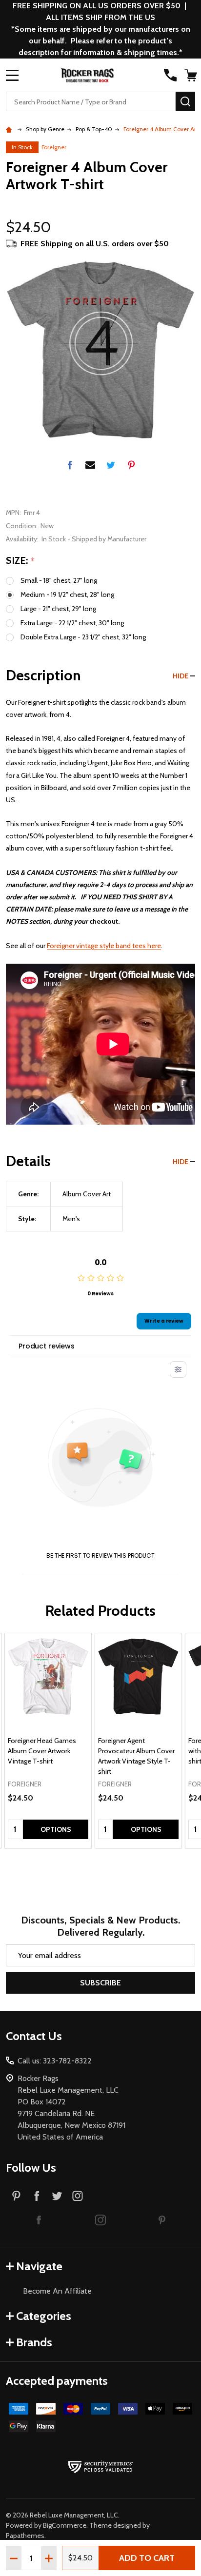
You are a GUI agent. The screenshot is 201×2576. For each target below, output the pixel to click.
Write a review (164, 1321)
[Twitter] (111, 465)
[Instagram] (78, 2196)
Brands (34, 2342)
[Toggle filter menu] (178, 1369)
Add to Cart (147, 2558)
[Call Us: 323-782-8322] (170, 75)
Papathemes (25, 2536)
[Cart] (191, 75)
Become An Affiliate (57, 2291)
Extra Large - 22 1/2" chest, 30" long (72, 623)
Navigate (39, 2266)
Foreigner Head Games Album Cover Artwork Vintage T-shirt (42, 1751)
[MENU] (12, 75)
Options (56, 1829)
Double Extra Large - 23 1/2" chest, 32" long (83, 637)
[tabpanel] (48, 1741)
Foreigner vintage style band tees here (104, 946)
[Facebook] (70, 465)
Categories (44, 2316)
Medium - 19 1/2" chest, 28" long (67, 594)
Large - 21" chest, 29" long (58, 609)
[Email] (90, 465)
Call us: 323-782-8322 (55, 2061)
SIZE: (20, 561)
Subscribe (100, 1983)
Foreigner (54, 147)
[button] (39, 2219)
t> (100, 1288)
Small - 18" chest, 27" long (59, 580)
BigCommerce (65, 2525)
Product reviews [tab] (47, 1346)
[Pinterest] (131, 465)
